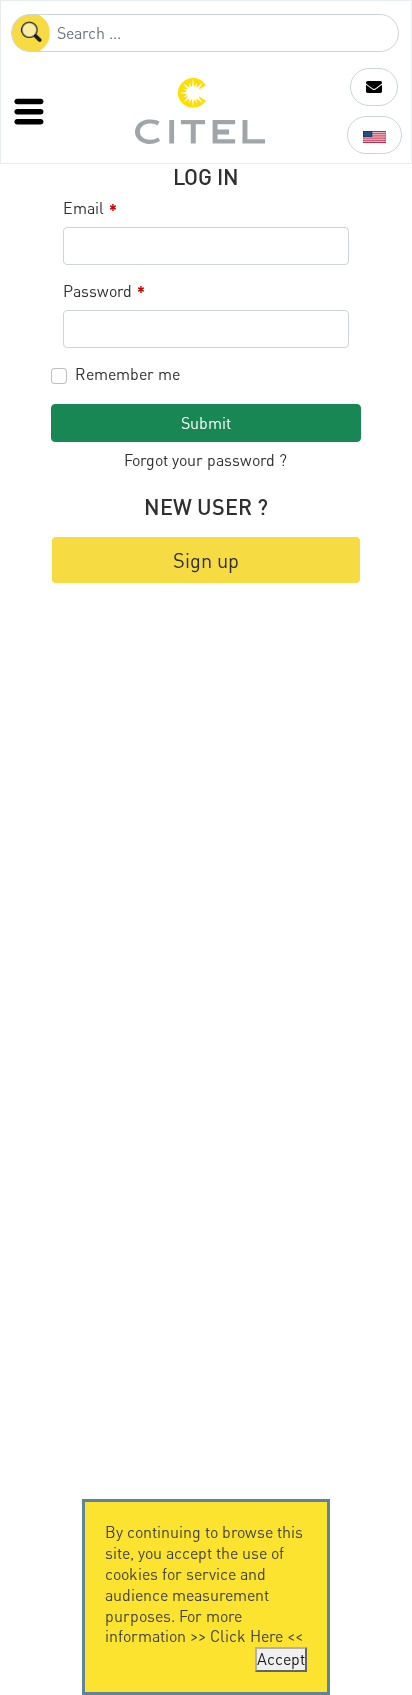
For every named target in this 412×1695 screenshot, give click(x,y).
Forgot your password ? (205, 459)
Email (90, 208)
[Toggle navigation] (31, 111)
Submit (206, 422)
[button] (374, 87)
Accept (281, 1658)
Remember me (127, 374)
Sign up (206, 560)
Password (104, 291)
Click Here (246, 1635)
